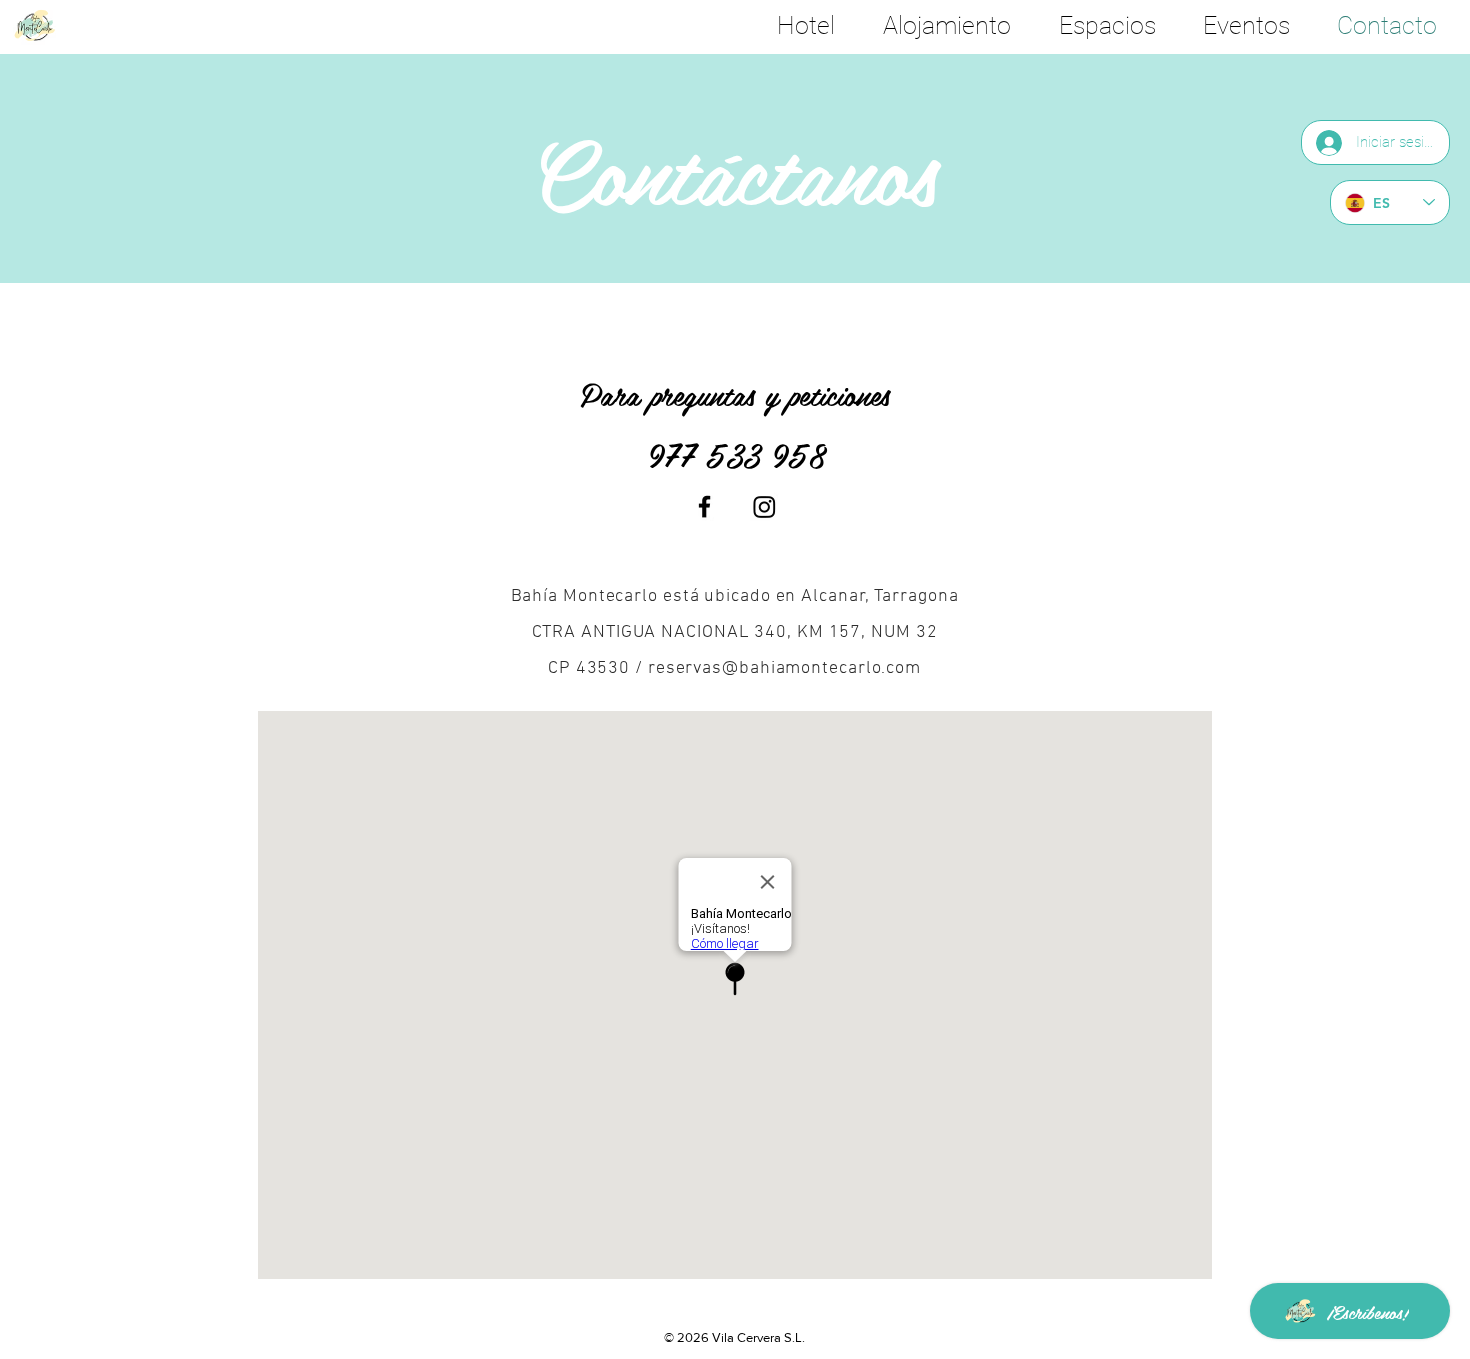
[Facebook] (704, 506)
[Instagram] (764, 506)
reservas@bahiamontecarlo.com (784, 668)
